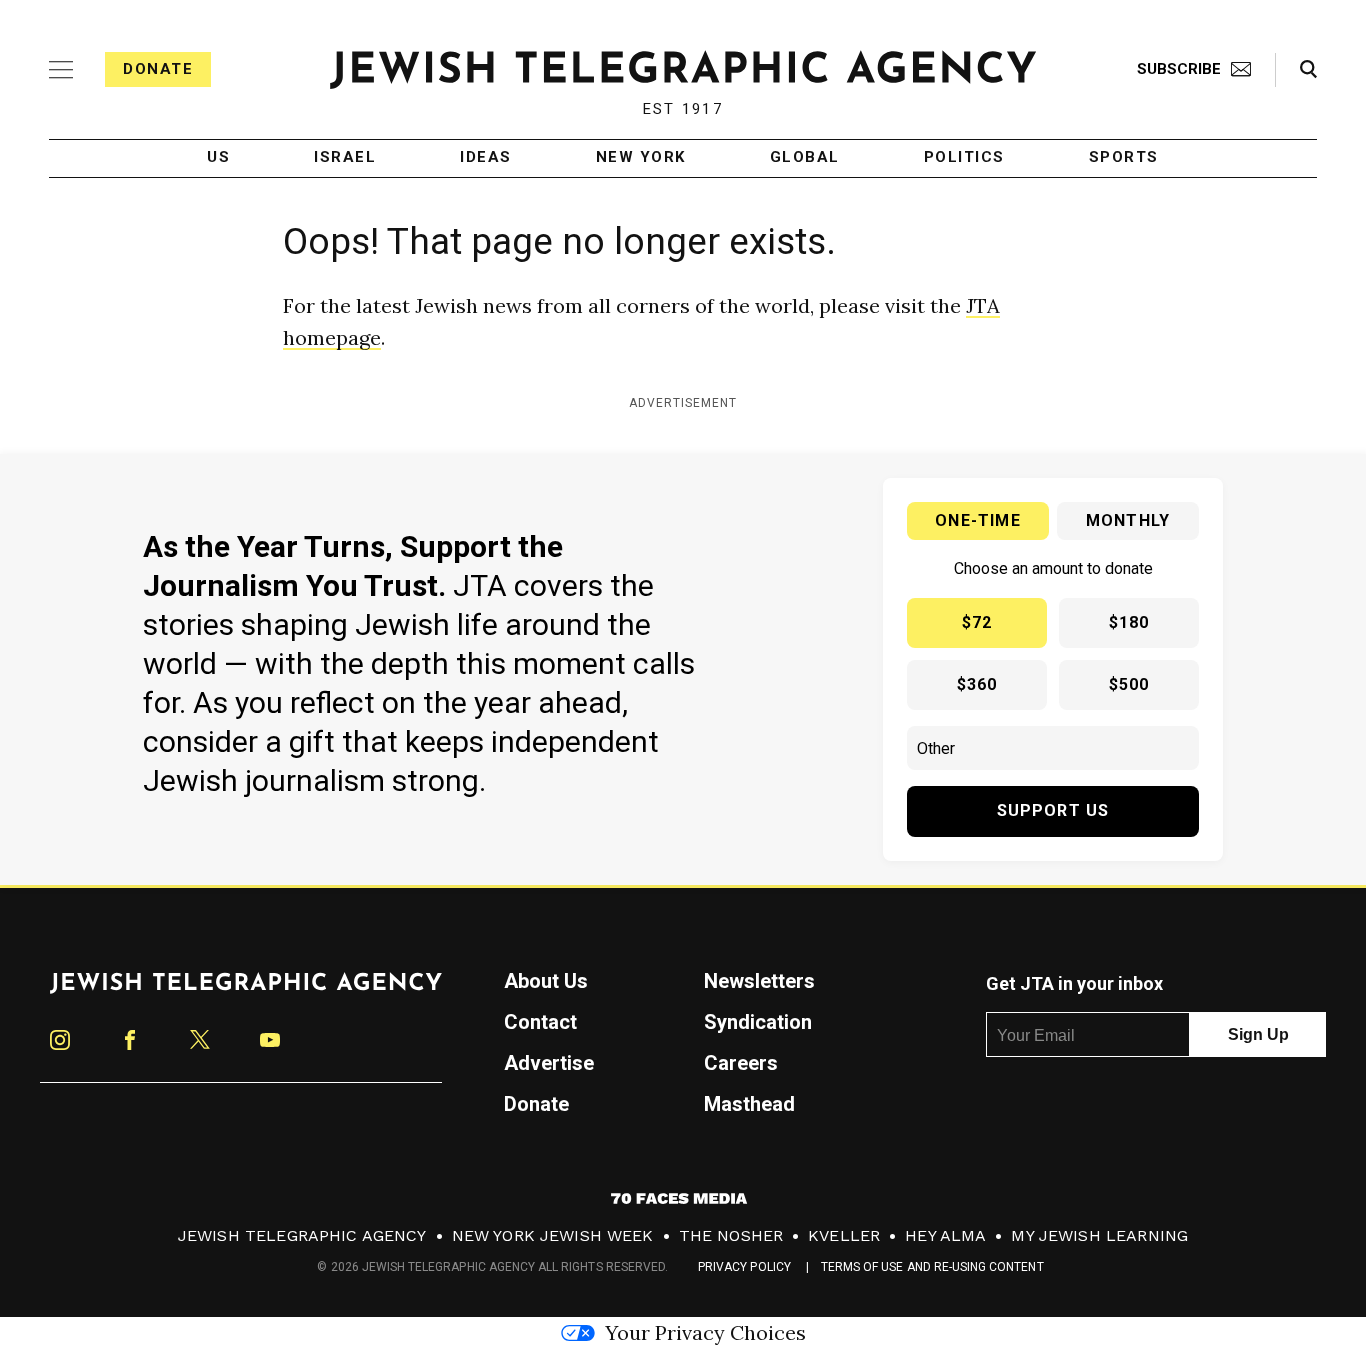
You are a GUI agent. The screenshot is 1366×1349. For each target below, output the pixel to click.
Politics (964, 158)
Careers (741, 1063)
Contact (540, 1022)
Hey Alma (945, 1235)
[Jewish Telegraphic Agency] (246, 991)
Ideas (486, 158)
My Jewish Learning (1099, 1235)
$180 (1129, 622)
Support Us (1053, 810)
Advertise (549, 1063)
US (218, 158)
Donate (158, 69)
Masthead (749, 1104)
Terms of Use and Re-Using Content (932, 1267)
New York (641, 158)
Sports (1124, 158)
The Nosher (731, 1235)
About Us (546, 981)
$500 (1129, 684)
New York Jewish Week (553, 1235)
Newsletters (759, 981)
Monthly (1128, 520)
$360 (977, 684)
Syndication (758, 1022)
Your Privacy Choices (705, 1332)
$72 (977, 622)
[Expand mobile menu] (61, 70)
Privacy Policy (744, 1267)
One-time (978, 520)
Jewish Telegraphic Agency (302, 1235)
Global (805, 158)
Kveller (844, 1235)
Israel (345, 158)
